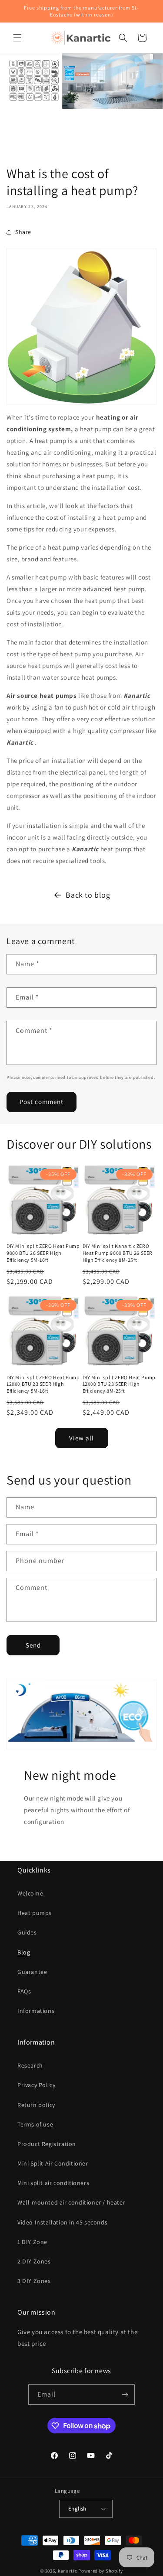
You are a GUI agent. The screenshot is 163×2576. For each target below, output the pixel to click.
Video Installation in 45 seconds (62, 2222)
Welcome (30, 1893)
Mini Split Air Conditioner (53, 2163)
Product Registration (47, 2144)
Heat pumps (35, 1913)
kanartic (68, 2571)
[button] (17, 38)
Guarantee (32, 1972)
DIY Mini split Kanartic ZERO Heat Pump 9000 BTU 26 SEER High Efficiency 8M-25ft (118, 1253)
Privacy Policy (36, 2085)
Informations (36, 2011)
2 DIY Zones (34, 2261)
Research (30, 2065)
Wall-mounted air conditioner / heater (71, 2202)
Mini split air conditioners (53, 2183)
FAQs (24, 1991)
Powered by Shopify (101, 2571)
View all (81, 1438)
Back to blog (88, 895)
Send (33, 1645)
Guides (27, 1932)
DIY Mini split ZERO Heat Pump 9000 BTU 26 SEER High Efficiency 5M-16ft (43, 1253)
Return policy (36, 2105)
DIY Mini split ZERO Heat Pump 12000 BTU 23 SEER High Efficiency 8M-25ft (119, 1384)
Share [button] (23, 232)
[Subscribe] (125, 2395)
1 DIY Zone (32, 2242)
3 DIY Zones (34, 2281)
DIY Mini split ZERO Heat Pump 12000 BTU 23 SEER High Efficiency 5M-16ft (43, 1384)
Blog (24, 1952)
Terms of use (35, 2124)
